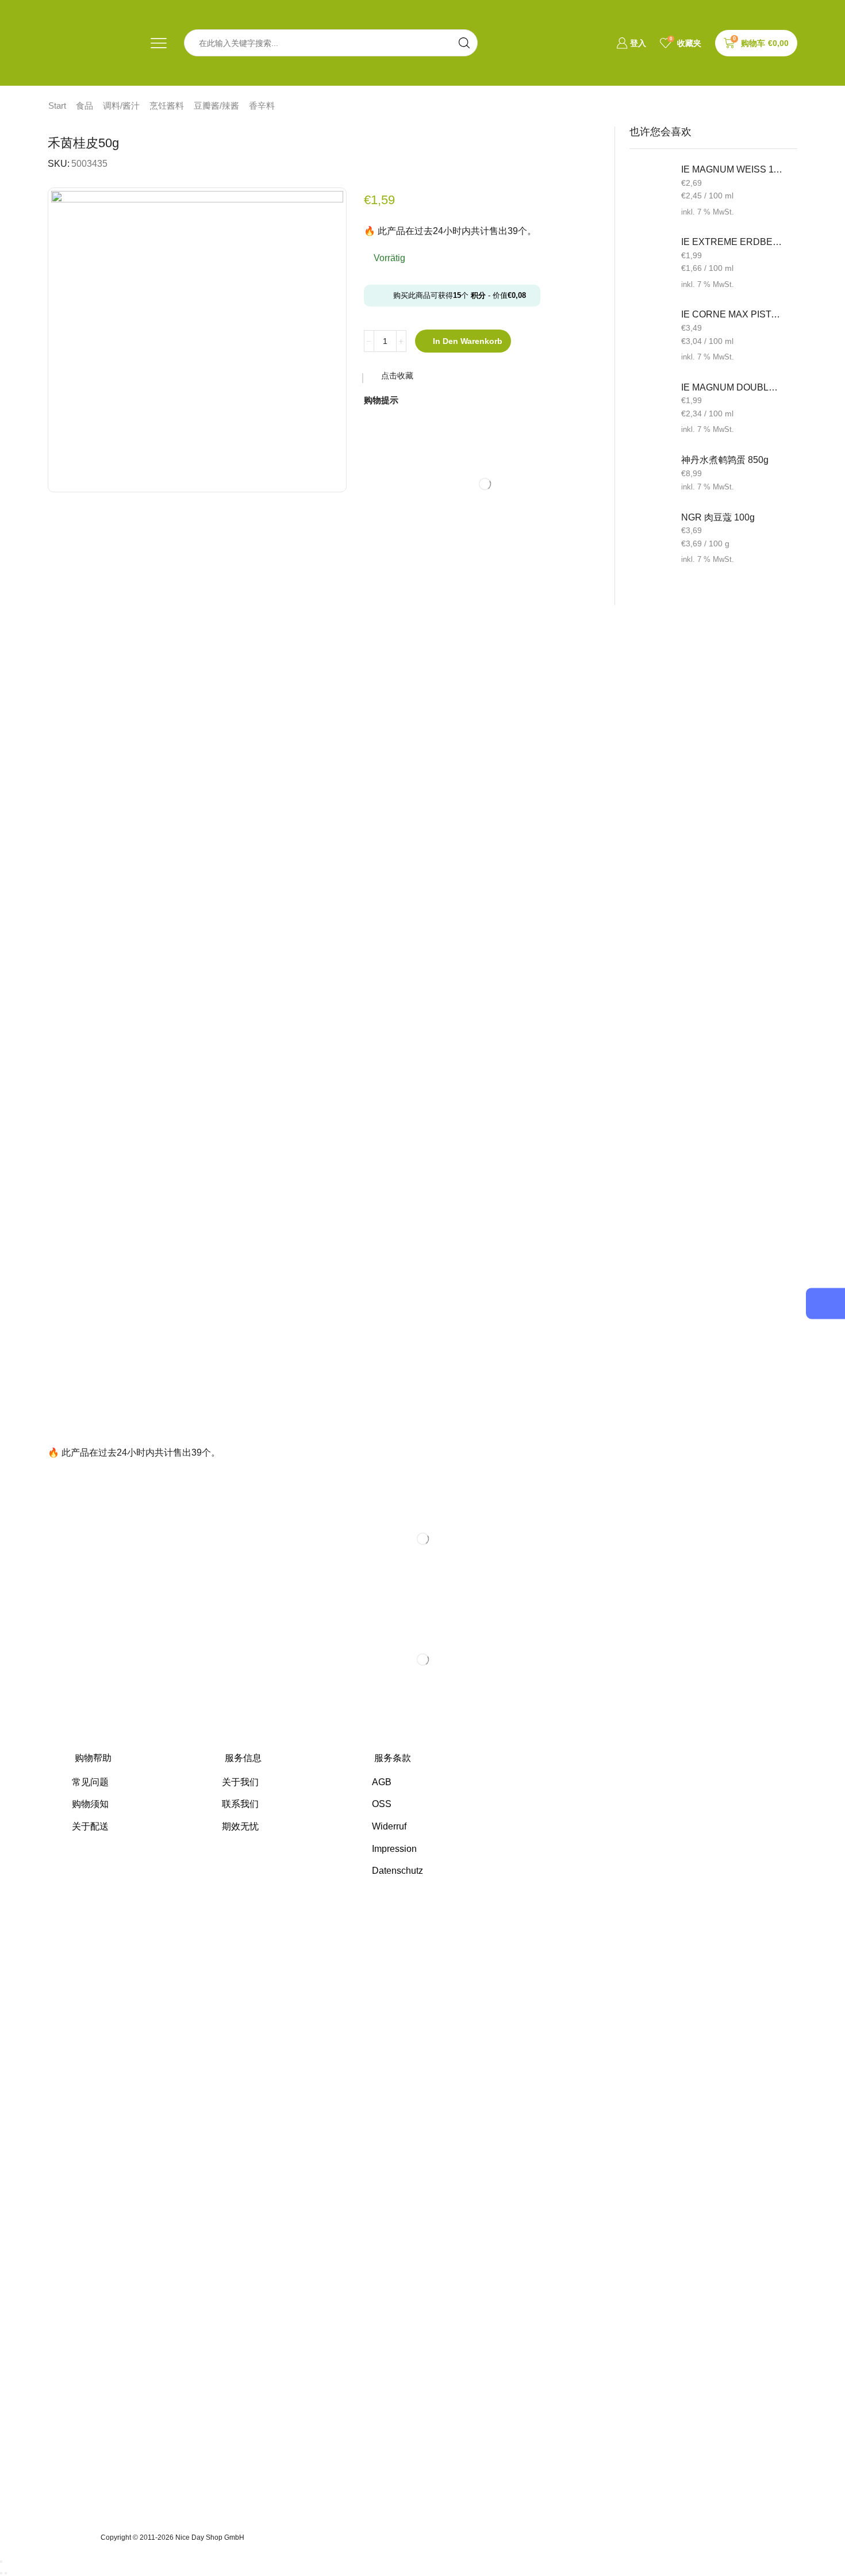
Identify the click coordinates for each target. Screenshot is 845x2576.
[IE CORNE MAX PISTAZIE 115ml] (650, 328)
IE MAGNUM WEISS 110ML (732, 169)
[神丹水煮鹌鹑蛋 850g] (650, 474)
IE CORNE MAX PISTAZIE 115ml (732, 314)
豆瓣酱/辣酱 (216, 106)
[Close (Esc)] (1, 2562)
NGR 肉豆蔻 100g (718, 517)
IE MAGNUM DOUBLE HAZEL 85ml (732, 387)
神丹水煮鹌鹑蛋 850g (725, 460)
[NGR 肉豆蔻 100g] (650, 531)
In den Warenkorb (468, 341)
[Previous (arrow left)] (1, 2573)
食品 (84, 106)
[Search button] (464, 43)
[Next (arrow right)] (6, 2573)
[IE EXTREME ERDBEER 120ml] (650, 256)
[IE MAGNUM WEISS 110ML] (650, 183)
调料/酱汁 (121, 106)
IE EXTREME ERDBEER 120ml (732, 242)
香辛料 (262, 106)
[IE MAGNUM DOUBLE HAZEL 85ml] (650, 401)
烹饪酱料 (167, 106)
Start (57, 106)
